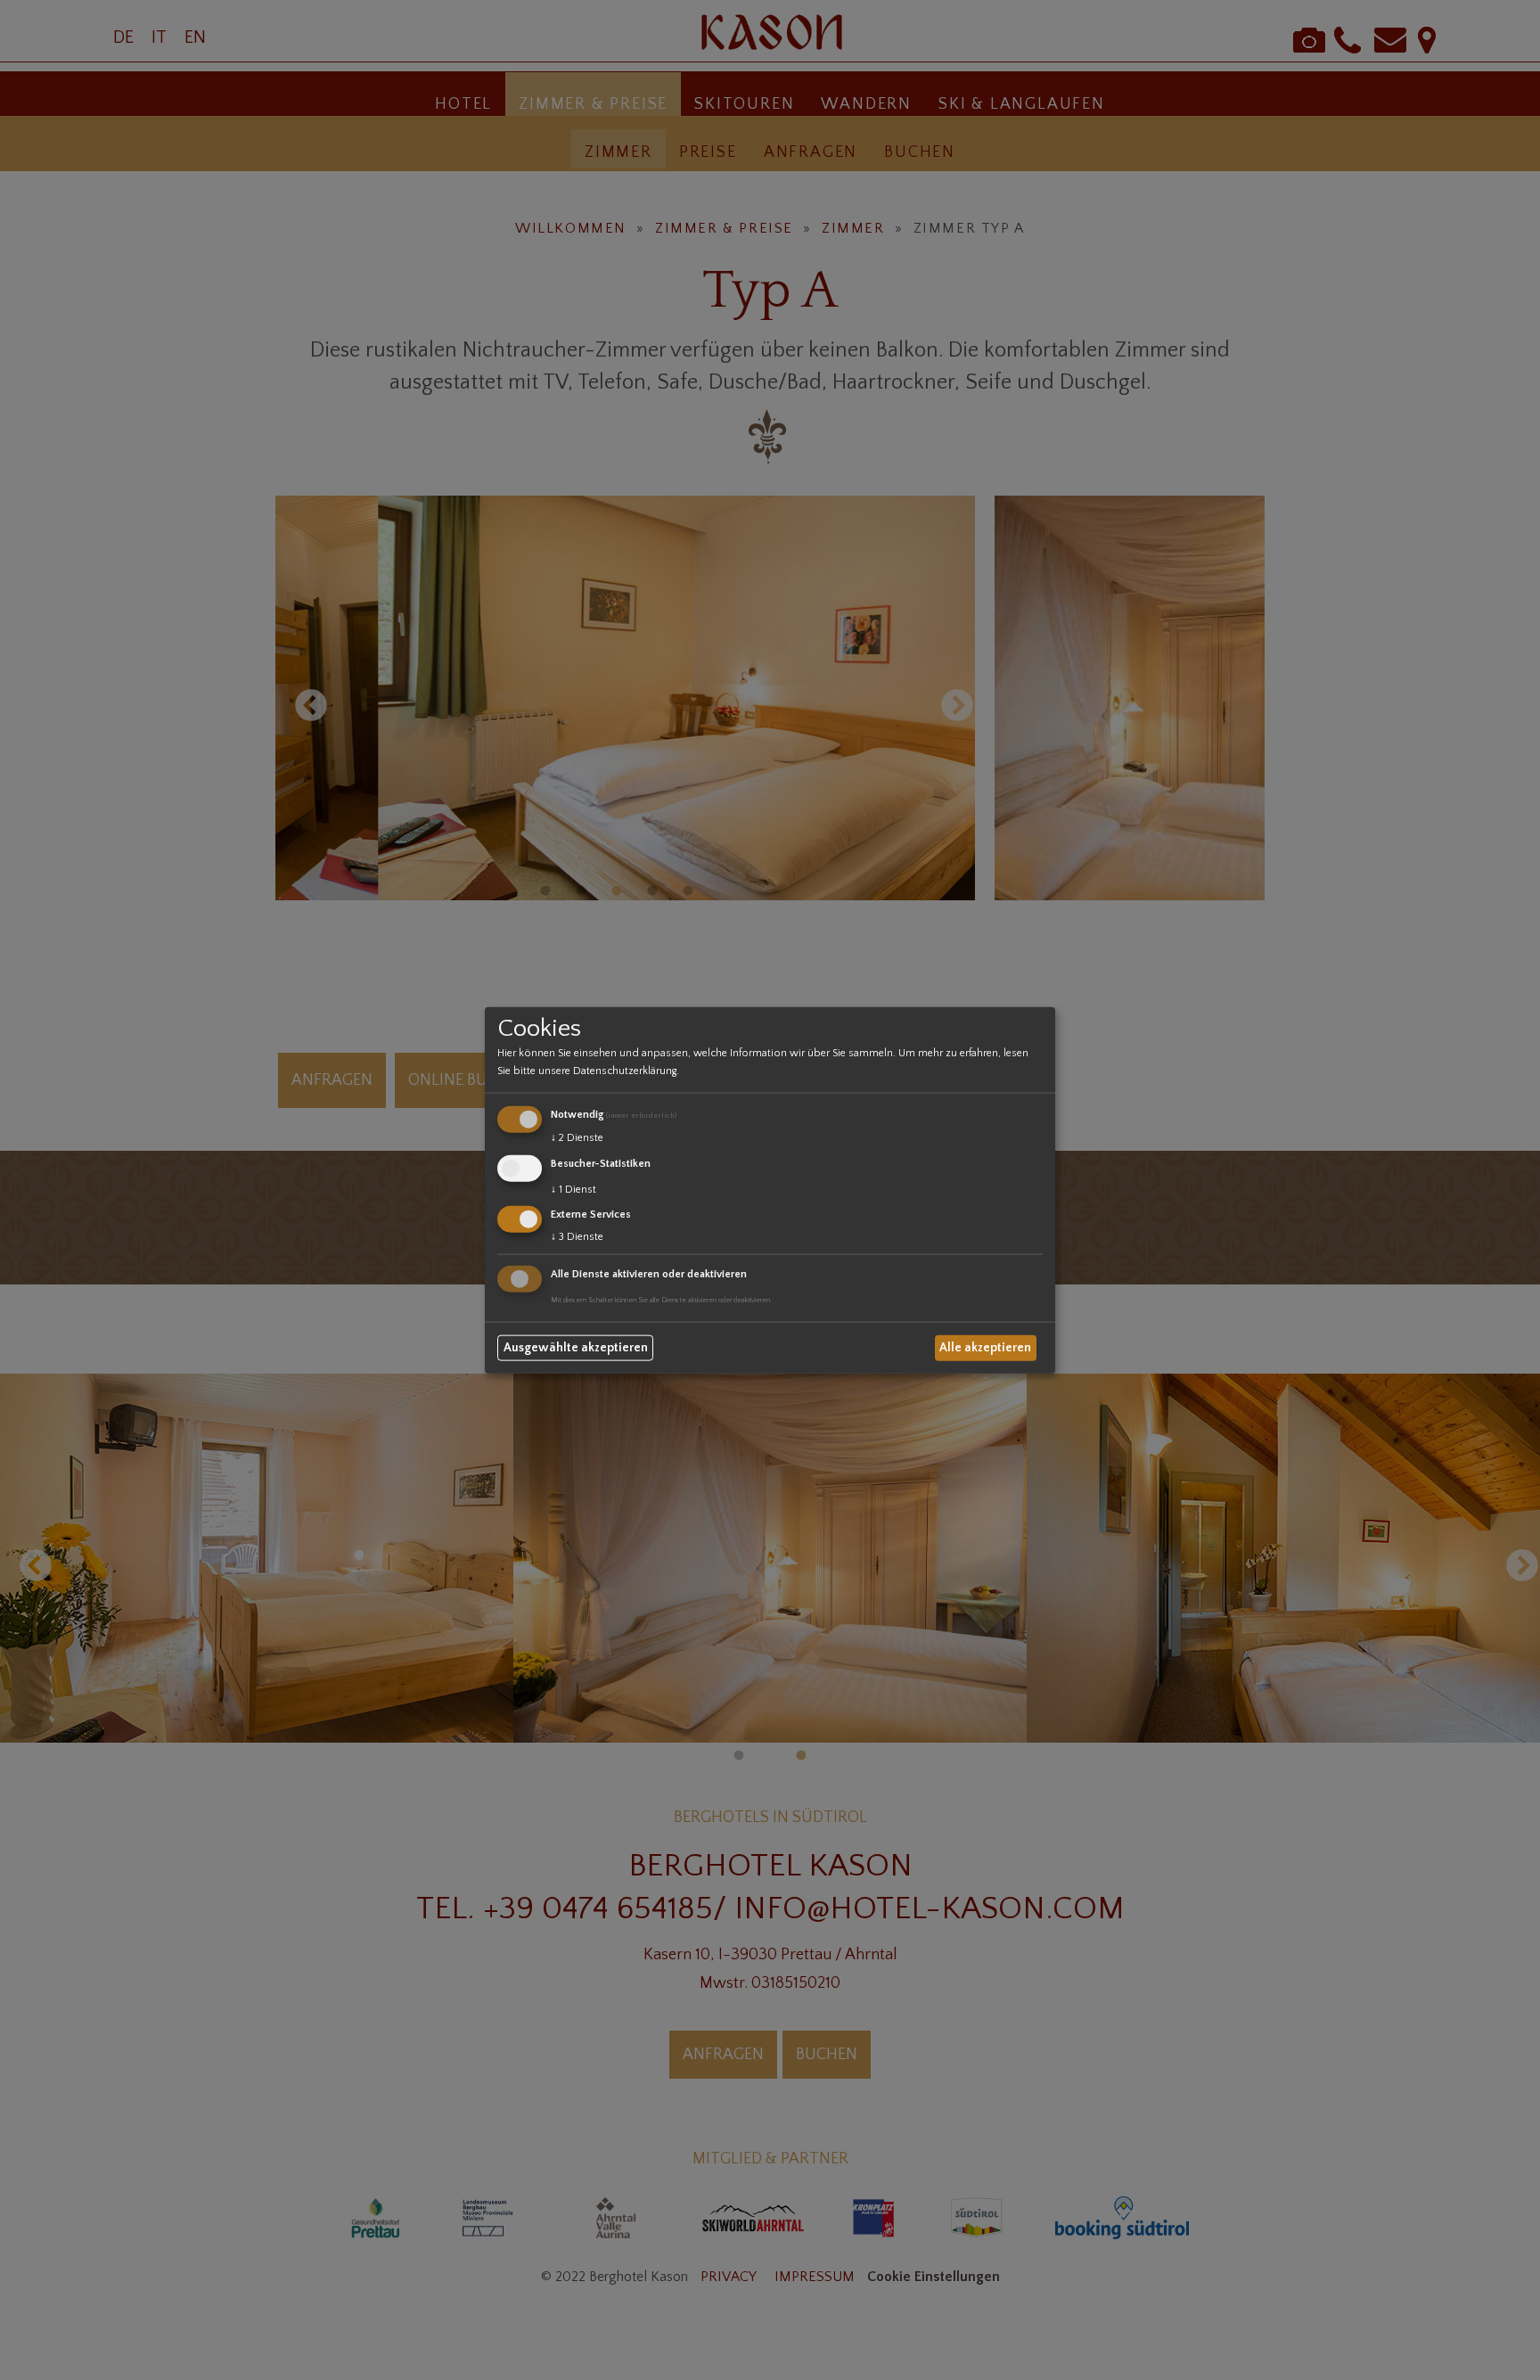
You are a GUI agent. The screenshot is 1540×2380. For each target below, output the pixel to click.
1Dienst (573, 1189)
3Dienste (577, 1237)
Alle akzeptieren (985, 1348)
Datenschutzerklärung (625, 1071)
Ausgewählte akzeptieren (576, 1348)
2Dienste (577, 1138)
